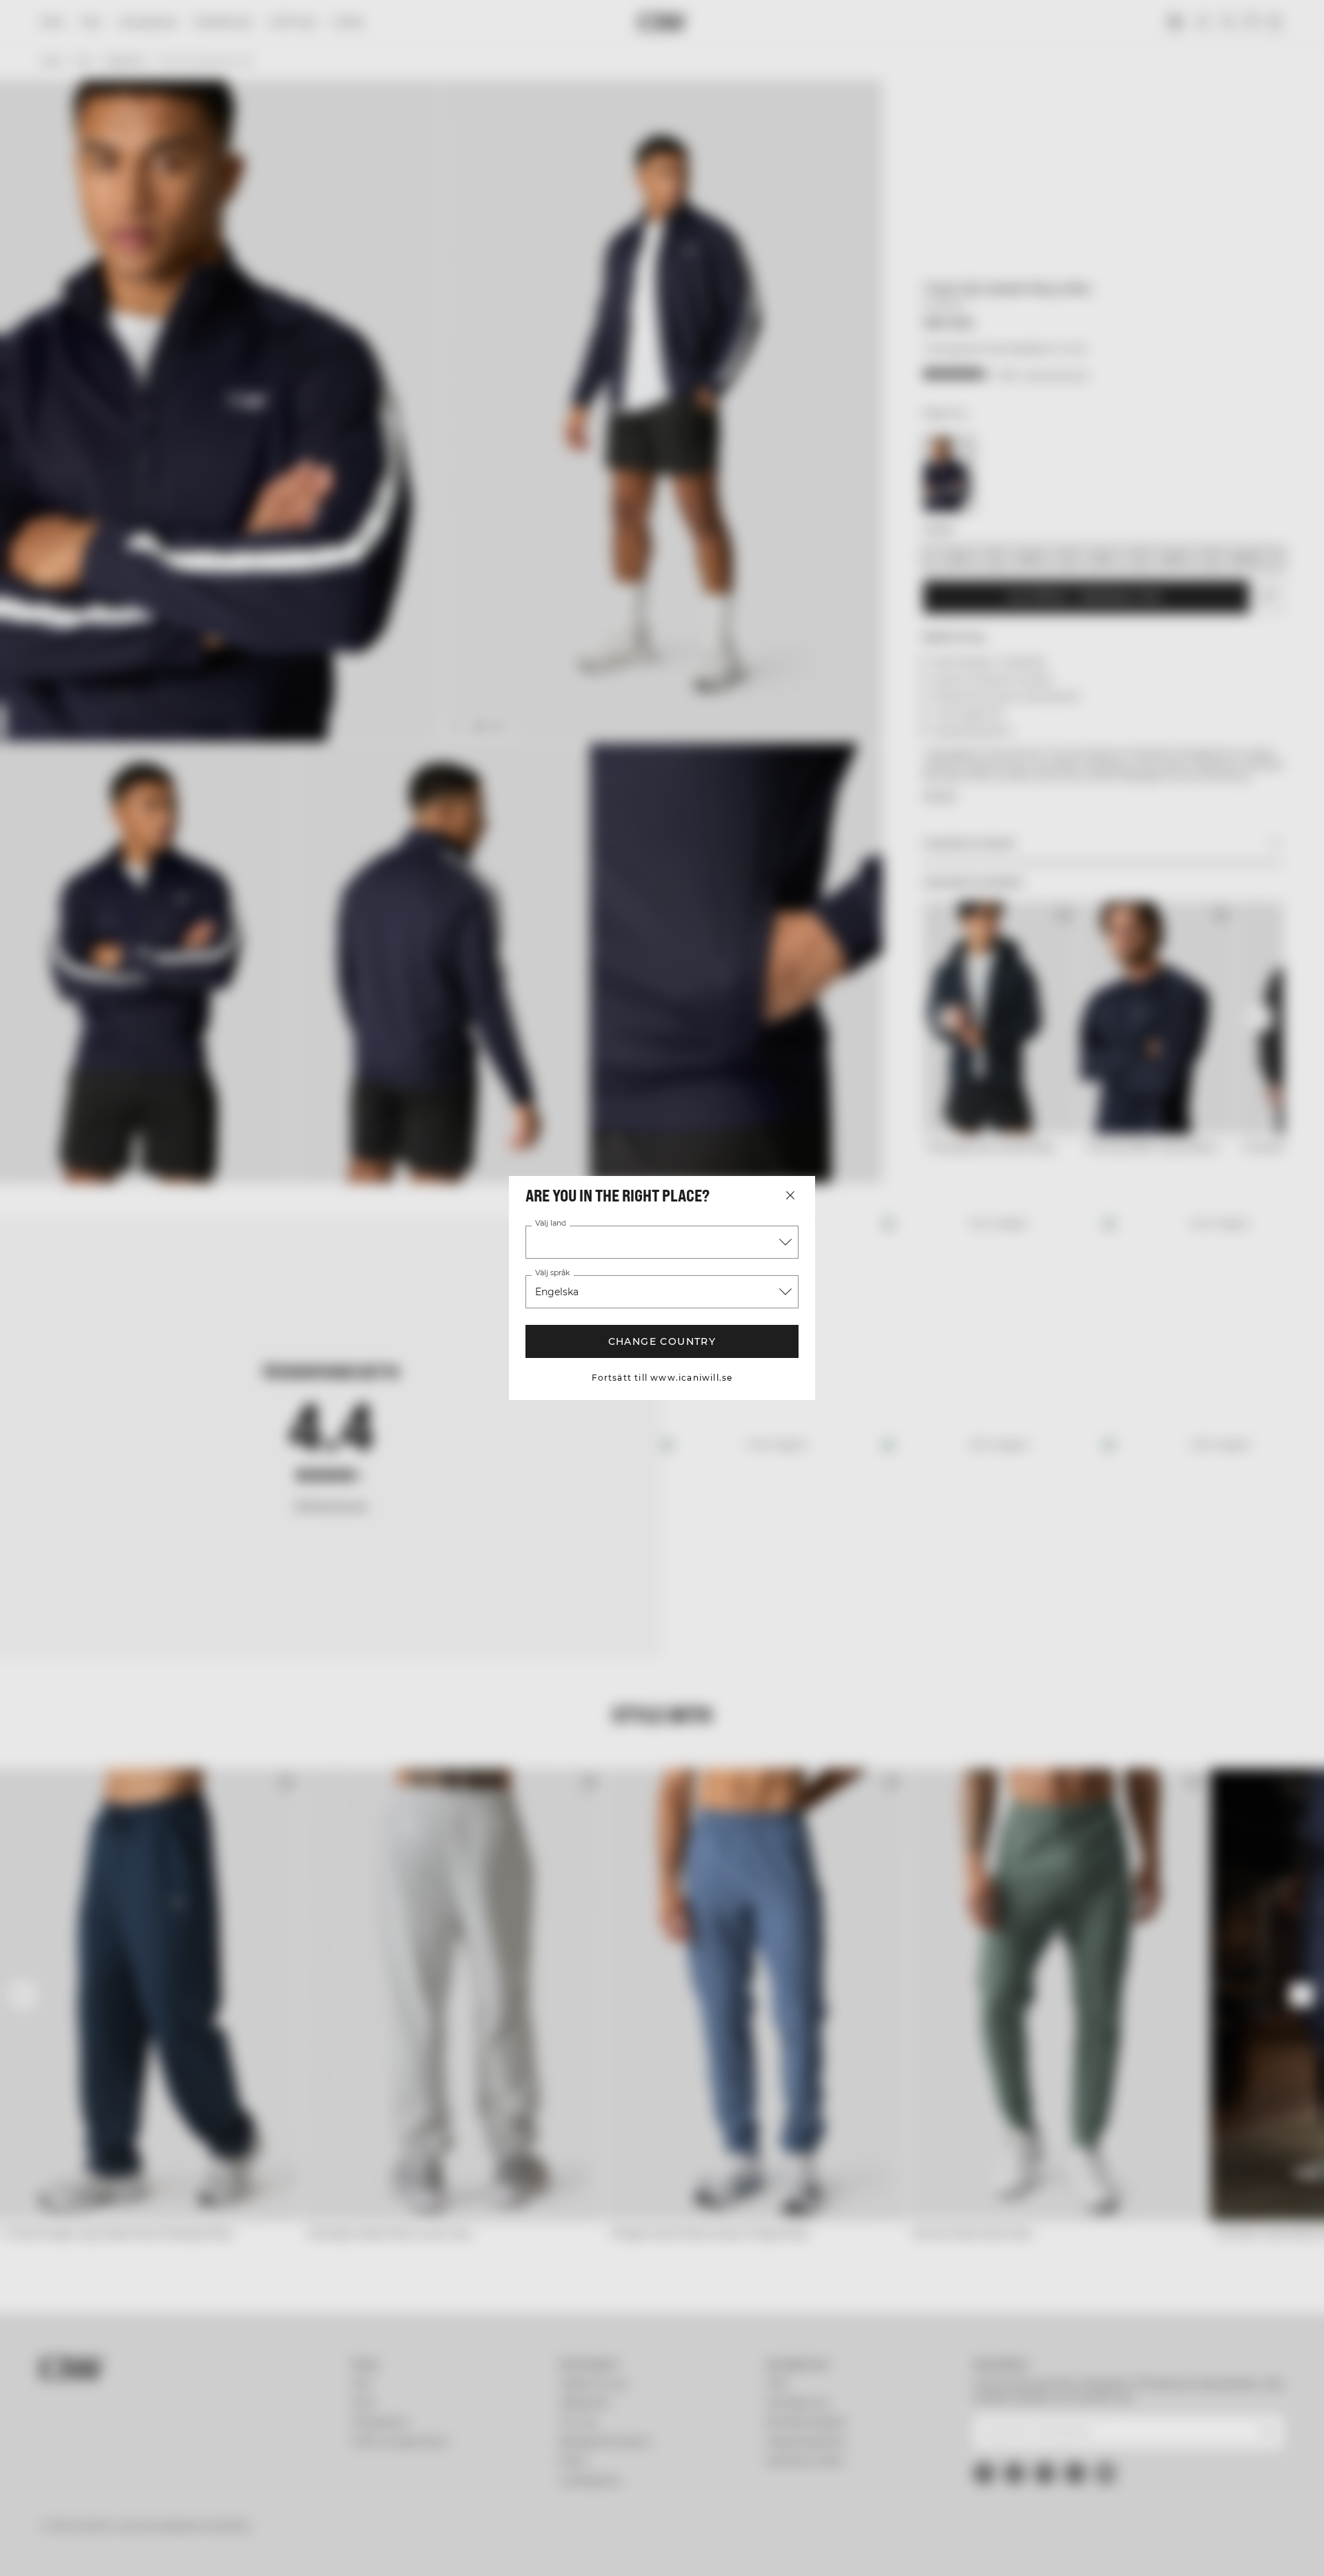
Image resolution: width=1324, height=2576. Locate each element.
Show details (812, 2549)
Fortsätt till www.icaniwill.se (662, 1378)
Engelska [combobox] (557, 1292)
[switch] (490, 2548)
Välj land (550, 1224)
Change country (662, 1341)
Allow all (1080, 2455)
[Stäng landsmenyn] (790, 1195)
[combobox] (662, 1242)
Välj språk (552, 1273)
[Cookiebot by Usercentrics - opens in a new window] (183, 2549)
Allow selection (1080, 2496)
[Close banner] (1209, 2442)
